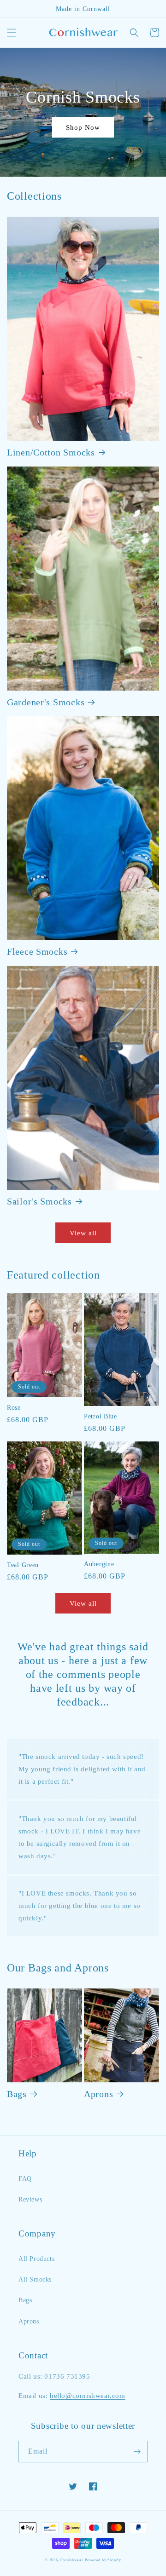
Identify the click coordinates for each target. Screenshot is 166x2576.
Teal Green (23, 1565)
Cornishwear (72, 2560)
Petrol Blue (101, 1416)
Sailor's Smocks (39, 1201)
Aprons (98, 2094)
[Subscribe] (137, 2452)
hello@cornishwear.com (88, 2396)
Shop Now (83, 127)
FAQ (25, 2179)
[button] (12, 33)
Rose (14, 1407)
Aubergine (99, 1564)
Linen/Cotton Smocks (51, 452)
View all (83, 1233)
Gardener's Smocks (46, 702)
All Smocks (35, 2279)
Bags (17, 2094)
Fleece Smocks (37, 951)
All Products (36, 2259)
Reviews (30, 2199)
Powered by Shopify (103, 2560)
